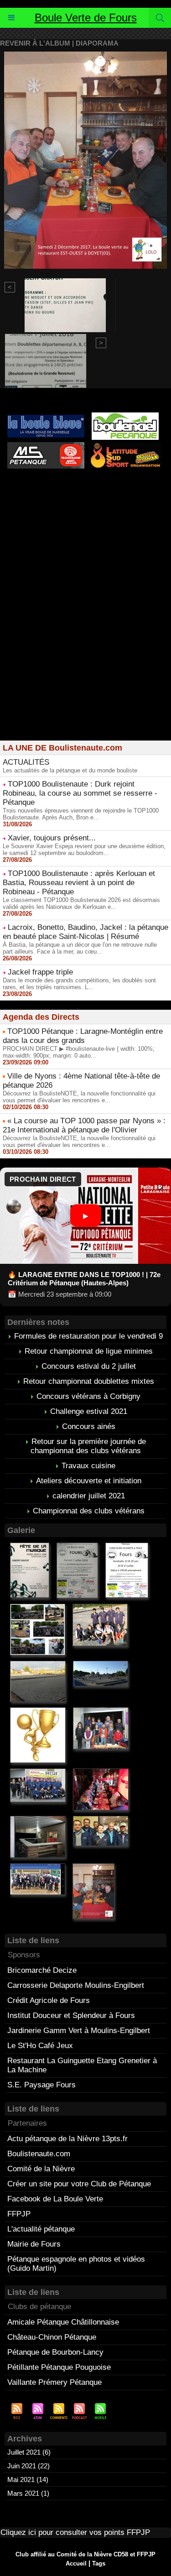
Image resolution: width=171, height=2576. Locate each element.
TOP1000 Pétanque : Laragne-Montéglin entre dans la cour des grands (83, 1036)
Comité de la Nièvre (41, 2169)
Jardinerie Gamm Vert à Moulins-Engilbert (79, 2031)
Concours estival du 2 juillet (89, 1366)
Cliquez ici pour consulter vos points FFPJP (75, 2532)
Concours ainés (89, 1426)
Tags (99, 2563)
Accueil (76, 2563)
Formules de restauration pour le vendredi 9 (88, 1336)
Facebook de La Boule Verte (55, 2199)
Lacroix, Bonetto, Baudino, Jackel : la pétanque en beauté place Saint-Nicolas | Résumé (85, 932)
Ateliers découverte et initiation (89, 1481)
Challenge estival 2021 (89, 1411)
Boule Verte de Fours (86, 18)
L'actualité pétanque (41, 2229)
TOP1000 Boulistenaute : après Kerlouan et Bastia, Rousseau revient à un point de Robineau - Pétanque (79, 883)
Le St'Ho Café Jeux (40, 2046)
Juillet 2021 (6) (29, 2452)
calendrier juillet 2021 (89, 1496)
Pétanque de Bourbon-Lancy (55, 2352)
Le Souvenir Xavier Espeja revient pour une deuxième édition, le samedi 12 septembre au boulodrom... (84, 850)
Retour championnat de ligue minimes (89, 1351)
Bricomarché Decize (42, 1970)
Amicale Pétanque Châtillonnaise (63, 2322)
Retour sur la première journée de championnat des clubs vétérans (88, 1446)
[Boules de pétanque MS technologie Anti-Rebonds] (46, 446)
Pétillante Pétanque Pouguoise (59, 2367)
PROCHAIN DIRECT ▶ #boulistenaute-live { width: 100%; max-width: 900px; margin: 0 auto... (79, 1052)
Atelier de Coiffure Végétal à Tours (51, 492)
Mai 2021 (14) (28, 2480)
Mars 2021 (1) (28, 2493)
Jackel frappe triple (40, 972)
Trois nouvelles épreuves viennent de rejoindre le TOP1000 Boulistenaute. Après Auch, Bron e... (81, 814)
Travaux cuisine (88, 1466)
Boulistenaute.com (39, 2154)
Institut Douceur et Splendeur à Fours (71, 2015)
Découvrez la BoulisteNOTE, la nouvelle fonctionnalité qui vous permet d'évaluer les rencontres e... (79, 1097)
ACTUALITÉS (26, 762)
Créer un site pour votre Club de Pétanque (79, 2184)
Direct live (115, 499)
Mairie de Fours (34, 2244)
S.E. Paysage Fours (41, 2085)
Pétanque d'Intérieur (88, 484)
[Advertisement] (85, 646)
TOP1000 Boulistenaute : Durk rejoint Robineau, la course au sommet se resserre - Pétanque (80, 793)
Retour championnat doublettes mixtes (89, 1381)
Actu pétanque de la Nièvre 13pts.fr (67, 2139)
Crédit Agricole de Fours (49, 2000)
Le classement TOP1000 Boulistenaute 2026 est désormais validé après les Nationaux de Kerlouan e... (81, 903)
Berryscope (126, 492)
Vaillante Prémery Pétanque (54, 2382)
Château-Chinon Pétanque (52, 2337)
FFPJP (19, 2214)
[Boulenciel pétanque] (125, 416)
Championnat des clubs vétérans (89, 1511)
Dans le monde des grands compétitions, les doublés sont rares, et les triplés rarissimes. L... (79, 984)
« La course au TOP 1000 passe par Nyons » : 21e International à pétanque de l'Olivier (84, 1125)
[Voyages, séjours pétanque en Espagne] (125, 446)
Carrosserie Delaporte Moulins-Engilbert (76, 1985)
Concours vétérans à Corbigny (88, 1396)
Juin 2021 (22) (28, 2466)
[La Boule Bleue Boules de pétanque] (46, 419)
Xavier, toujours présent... (52, 838)
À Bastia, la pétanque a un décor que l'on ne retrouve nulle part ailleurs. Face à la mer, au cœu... (80, 948)
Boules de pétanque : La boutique (88, 516)
